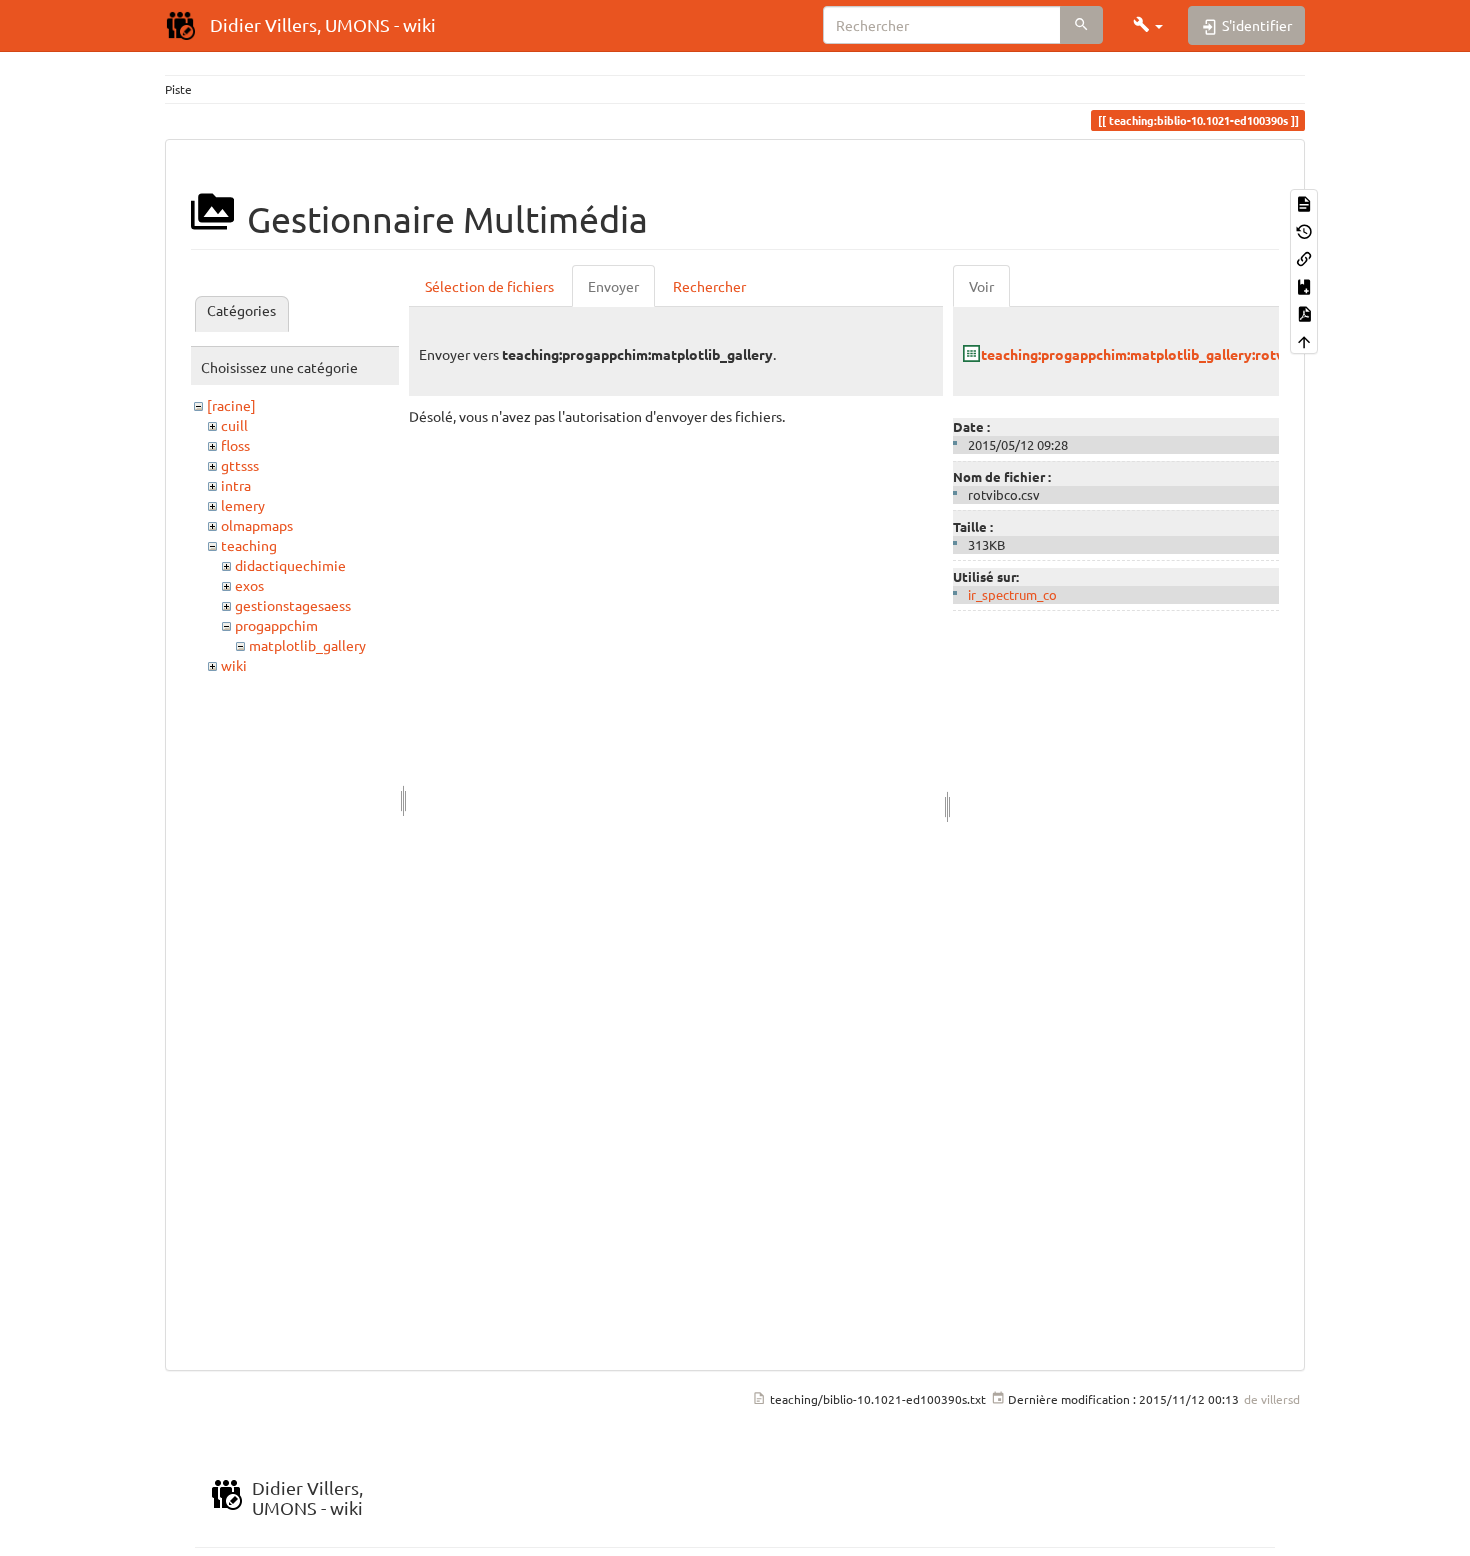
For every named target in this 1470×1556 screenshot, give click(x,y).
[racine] (231, 405)
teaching (249, 545)
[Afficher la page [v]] (1304, 202)
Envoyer (613, 286)
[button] (1148, 25)
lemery (243, 505)
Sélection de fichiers (489, 286)
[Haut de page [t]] (1304, 339)
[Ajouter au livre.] (1304, 284)
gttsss (240, 465)
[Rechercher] (1081, 25)
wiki (234, 665)
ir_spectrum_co (1012, 594)
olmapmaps (257, 525)
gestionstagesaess (293, 605)
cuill (234, 425)
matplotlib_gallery (307, 645)
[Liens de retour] (1304, 257)
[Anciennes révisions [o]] (1304, 229)
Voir (981, 286)
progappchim (276, 625)
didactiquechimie (290, 565)
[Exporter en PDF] (1304, 312)
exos (249, 585)
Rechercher (709, 286)
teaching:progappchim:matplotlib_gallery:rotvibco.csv (1159, 354)
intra (236, 485)
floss (235, 445)
